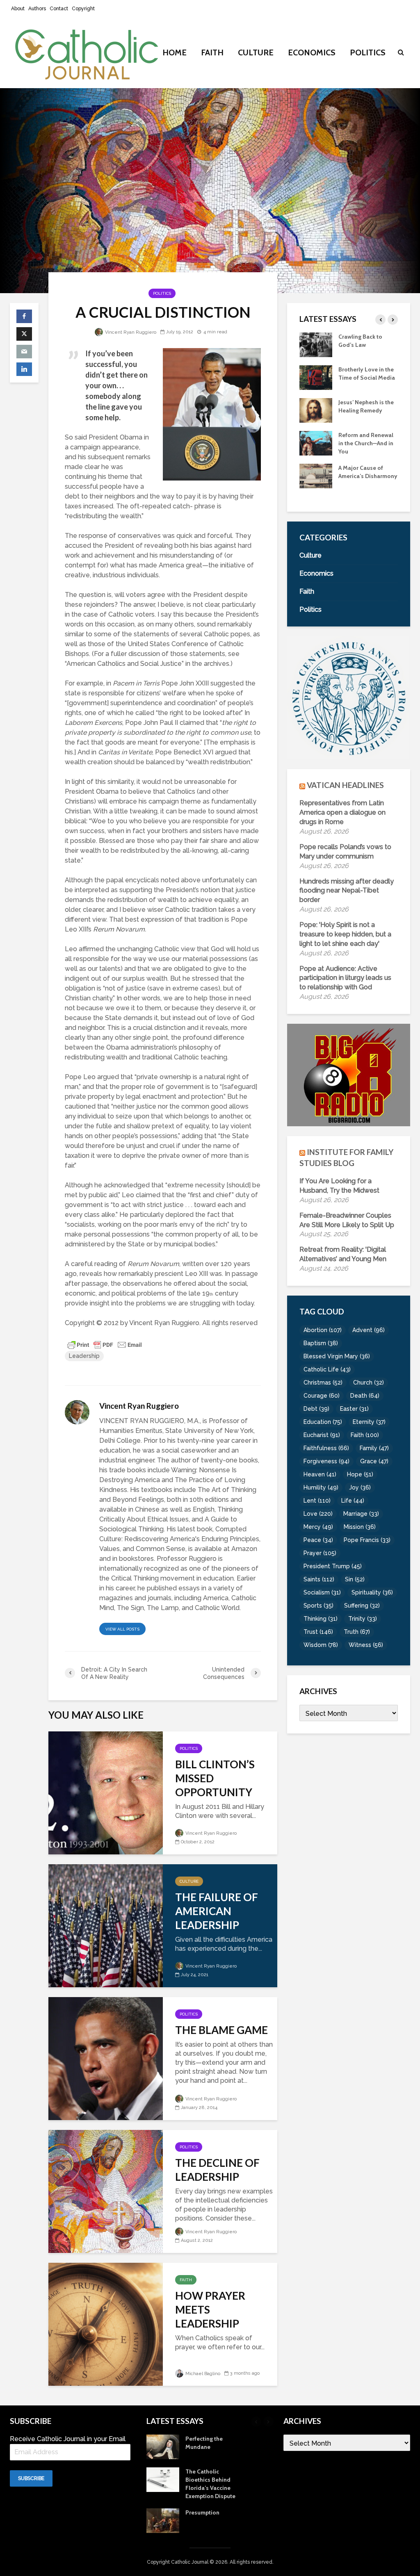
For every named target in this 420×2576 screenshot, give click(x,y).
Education (323, 1422)
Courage (322, 1396)
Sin (355, 1579)
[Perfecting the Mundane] (316, 442)
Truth (357, 1632)
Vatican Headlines (345, 785)
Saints (319, 1579)
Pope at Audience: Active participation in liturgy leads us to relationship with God (345, 978)
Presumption (202, 2512)
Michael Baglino (202, 2374)
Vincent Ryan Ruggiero (130, 332)
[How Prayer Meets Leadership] (106, 2324)
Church (369, 1383)
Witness (366, 1645)
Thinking (321, 1619)
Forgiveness (326, 1461)
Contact (59, 9)
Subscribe (31, 2478)
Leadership (84, 1356)
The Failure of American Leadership (217, 1911)
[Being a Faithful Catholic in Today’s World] (316, 344)
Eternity (369, 1422)
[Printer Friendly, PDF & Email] (105, 1344)
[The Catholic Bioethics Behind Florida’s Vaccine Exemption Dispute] (316, 475)
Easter (354, 1409)
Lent (317, 1501)
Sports (318, 1606)
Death (365, 1396)
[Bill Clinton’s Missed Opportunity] (106, 1792)
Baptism (321, 1343)
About (18, 9)
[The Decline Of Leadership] (106, 2191)
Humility (321, 1487)
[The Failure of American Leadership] (106, 1925)
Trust (318, 1632)
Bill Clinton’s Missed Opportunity (215, 1778)
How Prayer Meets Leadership (210, 2310)
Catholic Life (327, 1369)
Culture (256, 52)
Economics (312, 52)
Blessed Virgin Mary (337, 1356)
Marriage (361, 1514)
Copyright (83, 9)
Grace (374, 1461)
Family (374, 1448)
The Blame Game (221, 2030)
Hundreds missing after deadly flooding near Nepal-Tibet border (347, 891)
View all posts (122, 1629)
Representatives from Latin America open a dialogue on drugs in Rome (342, 812)
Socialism (322, 1592)
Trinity (363, 1619)
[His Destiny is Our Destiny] (316, 377)
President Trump (333, 1566)
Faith (212, 52)
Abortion (323, 1330)
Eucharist (322, 1435)
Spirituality (372, 1592)
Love (318, 1514)
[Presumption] (163, 2520)
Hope (360, 1474)
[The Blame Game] (106, 2058)
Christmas (323, 1383)
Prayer (320, 1553)
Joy (360, 1487)
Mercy (318, 1527)
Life (353, 1501)
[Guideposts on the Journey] (316, 410)
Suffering (362, 1606)
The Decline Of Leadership (217, 2170)
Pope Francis (367, 1540)
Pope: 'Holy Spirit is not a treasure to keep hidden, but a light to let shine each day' (345, 934)
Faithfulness (326, 1448)
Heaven (320, 1474)
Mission (360, 1527)
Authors (37, 9)
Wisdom (321, 1645)
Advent (369, 1330)
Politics (368, 52)
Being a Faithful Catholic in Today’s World (364, 345)
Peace (318, 1540)
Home (175, 52)
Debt (316, 1409)
